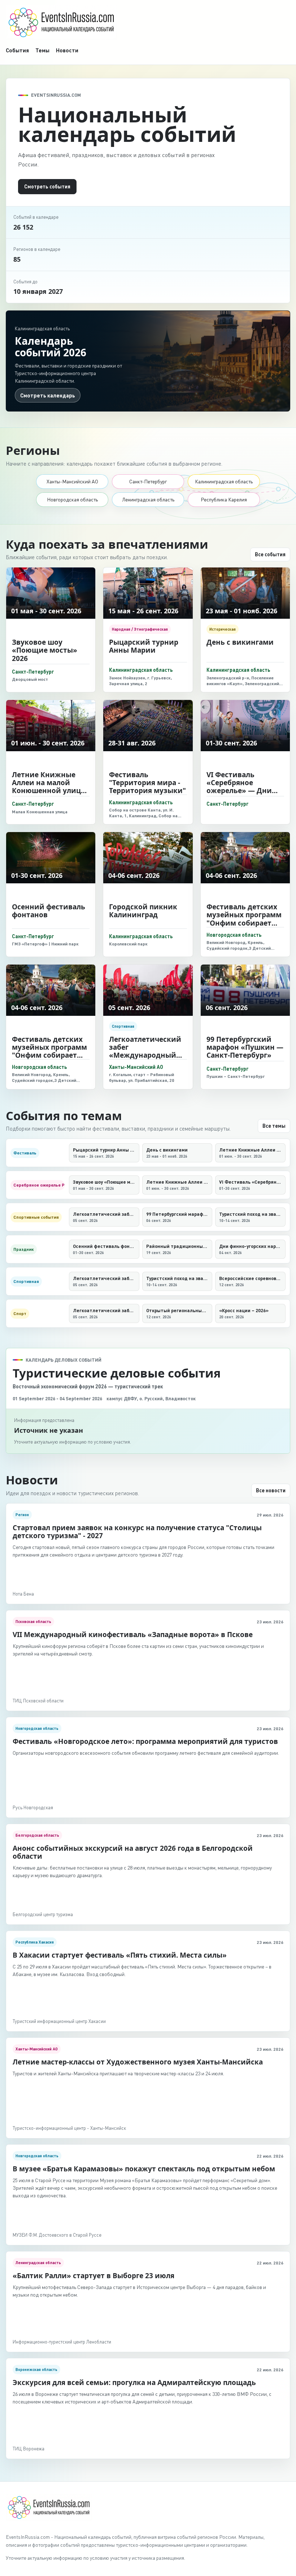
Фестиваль (25, 1153)
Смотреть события (47, 186)
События (17, 50)
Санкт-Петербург (148, 481)
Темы (42, 50)
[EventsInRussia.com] (148, 22)
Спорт (20, 1313)
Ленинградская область (148, 499)
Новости (67, 50)
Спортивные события (36, 1217)
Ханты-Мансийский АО (72, 481)
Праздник (24, 1249)
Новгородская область (72, 499)
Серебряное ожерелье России (39, 1185)
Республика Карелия (224, 499)
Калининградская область (224, 481)
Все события (270, 554)
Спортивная (26, 1281)
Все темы (274, 1126)
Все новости (271, 1490)
